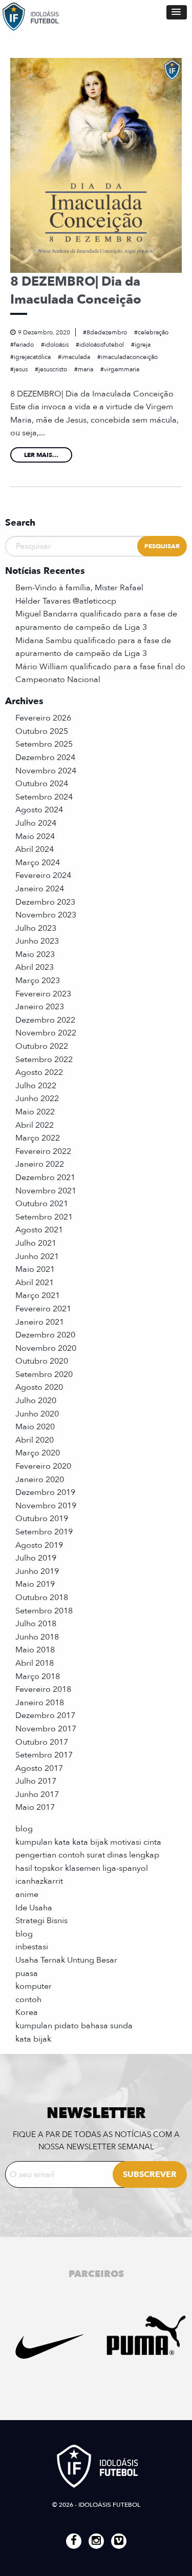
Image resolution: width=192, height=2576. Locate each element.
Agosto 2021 (39, 1230)
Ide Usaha (34, 1908)
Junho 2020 (37, 1414)
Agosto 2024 (39, 810)
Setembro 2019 (44, 1532)
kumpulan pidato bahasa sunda (74, 2026)
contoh (28, 2000)
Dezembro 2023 (45, 902)
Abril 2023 (35, 967)
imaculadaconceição (129, 357)
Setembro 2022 (44, 1060)
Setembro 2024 (44, 797)
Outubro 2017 (42, 1742)
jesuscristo (53, 369)
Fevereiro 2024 (43, 875)
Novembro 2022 (46, 1033)
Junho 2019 (37, 1571)
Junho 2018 (37, 1637)
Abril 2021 (35, 1283)
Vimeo (119, 2541)
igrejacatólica (32, 357)
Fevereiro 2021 (43, 1309)
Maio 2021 (35, 1269)
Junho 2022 (37, 1099)
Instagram (96, 2541)
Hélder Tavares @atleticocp (66, 601)
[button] (177, 12)
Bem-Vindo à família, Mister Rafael (79, 588)
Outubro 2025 (42, 731)
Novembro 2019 (46, 1506)
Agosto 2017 (39, 1768)
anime (27, 1894)
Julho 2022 (36, 1086)
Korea (27, 2012)
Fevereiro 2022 (43, 1151)
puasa (27, 1973)
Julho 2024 (36, 823)
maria (86, 369)
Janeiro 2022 (40, 1164)
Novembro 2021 (46, 1191)
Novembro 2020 (46, 1348)
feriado (24, 345)
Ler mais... (41, 455)
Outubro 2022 (42, 1046)
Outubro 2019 (42, 1519)
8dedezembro (107, 332)
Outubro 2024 (42, 784)
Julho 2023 (36, 928)
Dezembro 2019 (45, 1492)
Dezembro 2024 (45, 757)
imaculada (76, 357)
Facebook (74, 2541)
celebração (153, 332)
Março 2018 (38, 1676)
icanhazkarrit (39, 1881)
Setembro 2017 (44, 1755)
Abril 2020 (35, 1440)
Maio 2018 (35, 1650)
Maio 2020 (35, 1427)
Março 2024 (38, 863)
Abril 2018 (35, 1663)
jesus (21, 369)
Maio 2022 (35, 1112)
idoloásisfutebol (102, 345)
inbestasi (32, 1947)
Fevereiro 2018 (43, 1689)
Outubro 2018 (42, 1597)
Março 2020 (38, 1453)
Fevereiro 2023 (43, 994)
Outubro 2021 (42, 1204)
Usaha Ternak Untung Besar (66, 1960)
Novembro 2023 (46, 915)
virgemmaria (122, 369)
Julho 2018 (36, 1624)
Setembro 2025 (44, 744)
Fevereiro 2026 (43, 718)
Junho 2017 (37, 1794)
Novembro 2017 (46, 1729)
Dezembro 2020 (45, 1335)
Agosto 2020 (39, 1387)
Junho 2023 (37, 941)
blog (24, 1829)
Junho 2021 (37, 1256)
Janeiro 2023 (40, 1007)
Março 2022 (38, 1138)
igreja (143, 345)
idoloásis (57, 345)
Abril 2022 (35, 1125)
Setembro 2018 (44, 1611)
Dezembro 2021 (45, 1177)
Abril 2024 (35, 849)
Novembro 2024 (46, 771)
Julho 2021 (36, 1243)
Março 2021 (38, 1295)
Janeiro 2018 (40, 1703)
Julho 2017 (36, 1781)
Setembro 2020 (44, 1374)
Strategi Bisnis (41, 1921)
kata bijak (33, 2039)
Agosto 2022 (39, 1072)
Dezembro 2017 (45, 1715)
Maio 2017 (35, 1807)
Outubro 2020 (42, 1361)
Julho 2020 (36, 1401)
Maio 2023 (35, 954)
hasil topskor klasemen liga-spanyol (82, 1868)
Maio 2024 (35, 836)
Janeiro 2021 (40, 1322)
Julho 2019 (36, 1558)
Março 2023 (38, 981)
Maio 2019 (35, 1584)
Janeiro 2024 (40, 889)
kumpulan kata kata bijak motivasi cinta (88, 1842)
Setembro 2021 (44, 1217)
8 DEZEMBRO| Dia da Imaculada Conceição (76, 291)
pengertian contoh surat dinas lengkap (87, 1855)
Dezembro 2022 (45, 1020)
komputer (34, 1986)
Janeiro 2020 (40, 1480)
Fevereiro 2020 (43, 1466)
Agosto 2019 (39, 1545)
